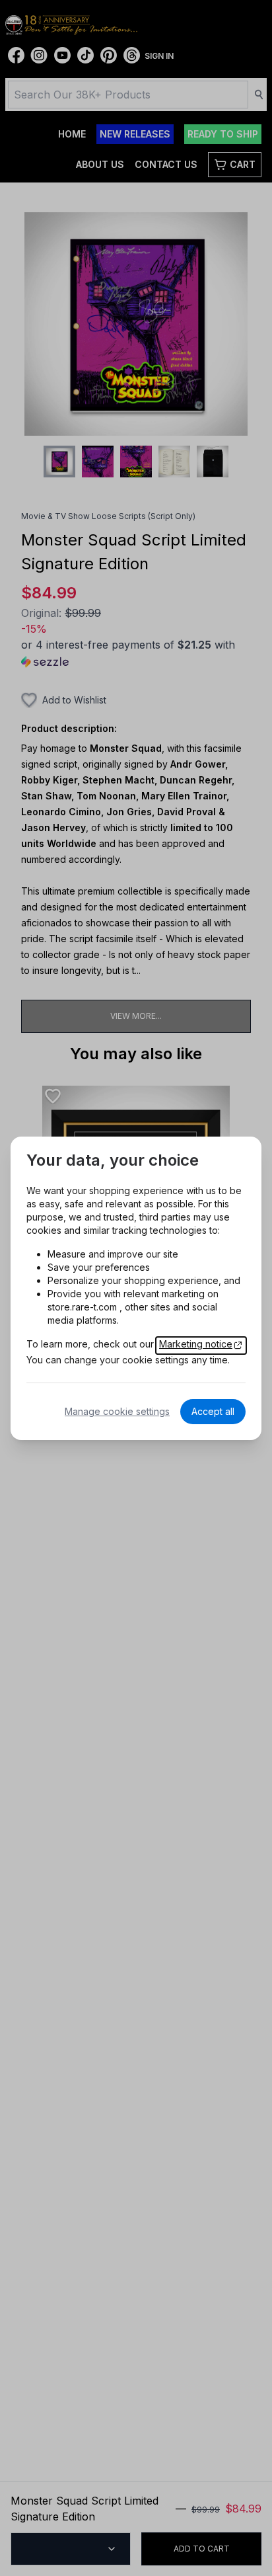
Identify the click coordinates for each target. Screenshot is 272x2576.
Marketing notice (196, 1344)
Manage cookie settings (117, 1411)
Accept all (213, 1411)
